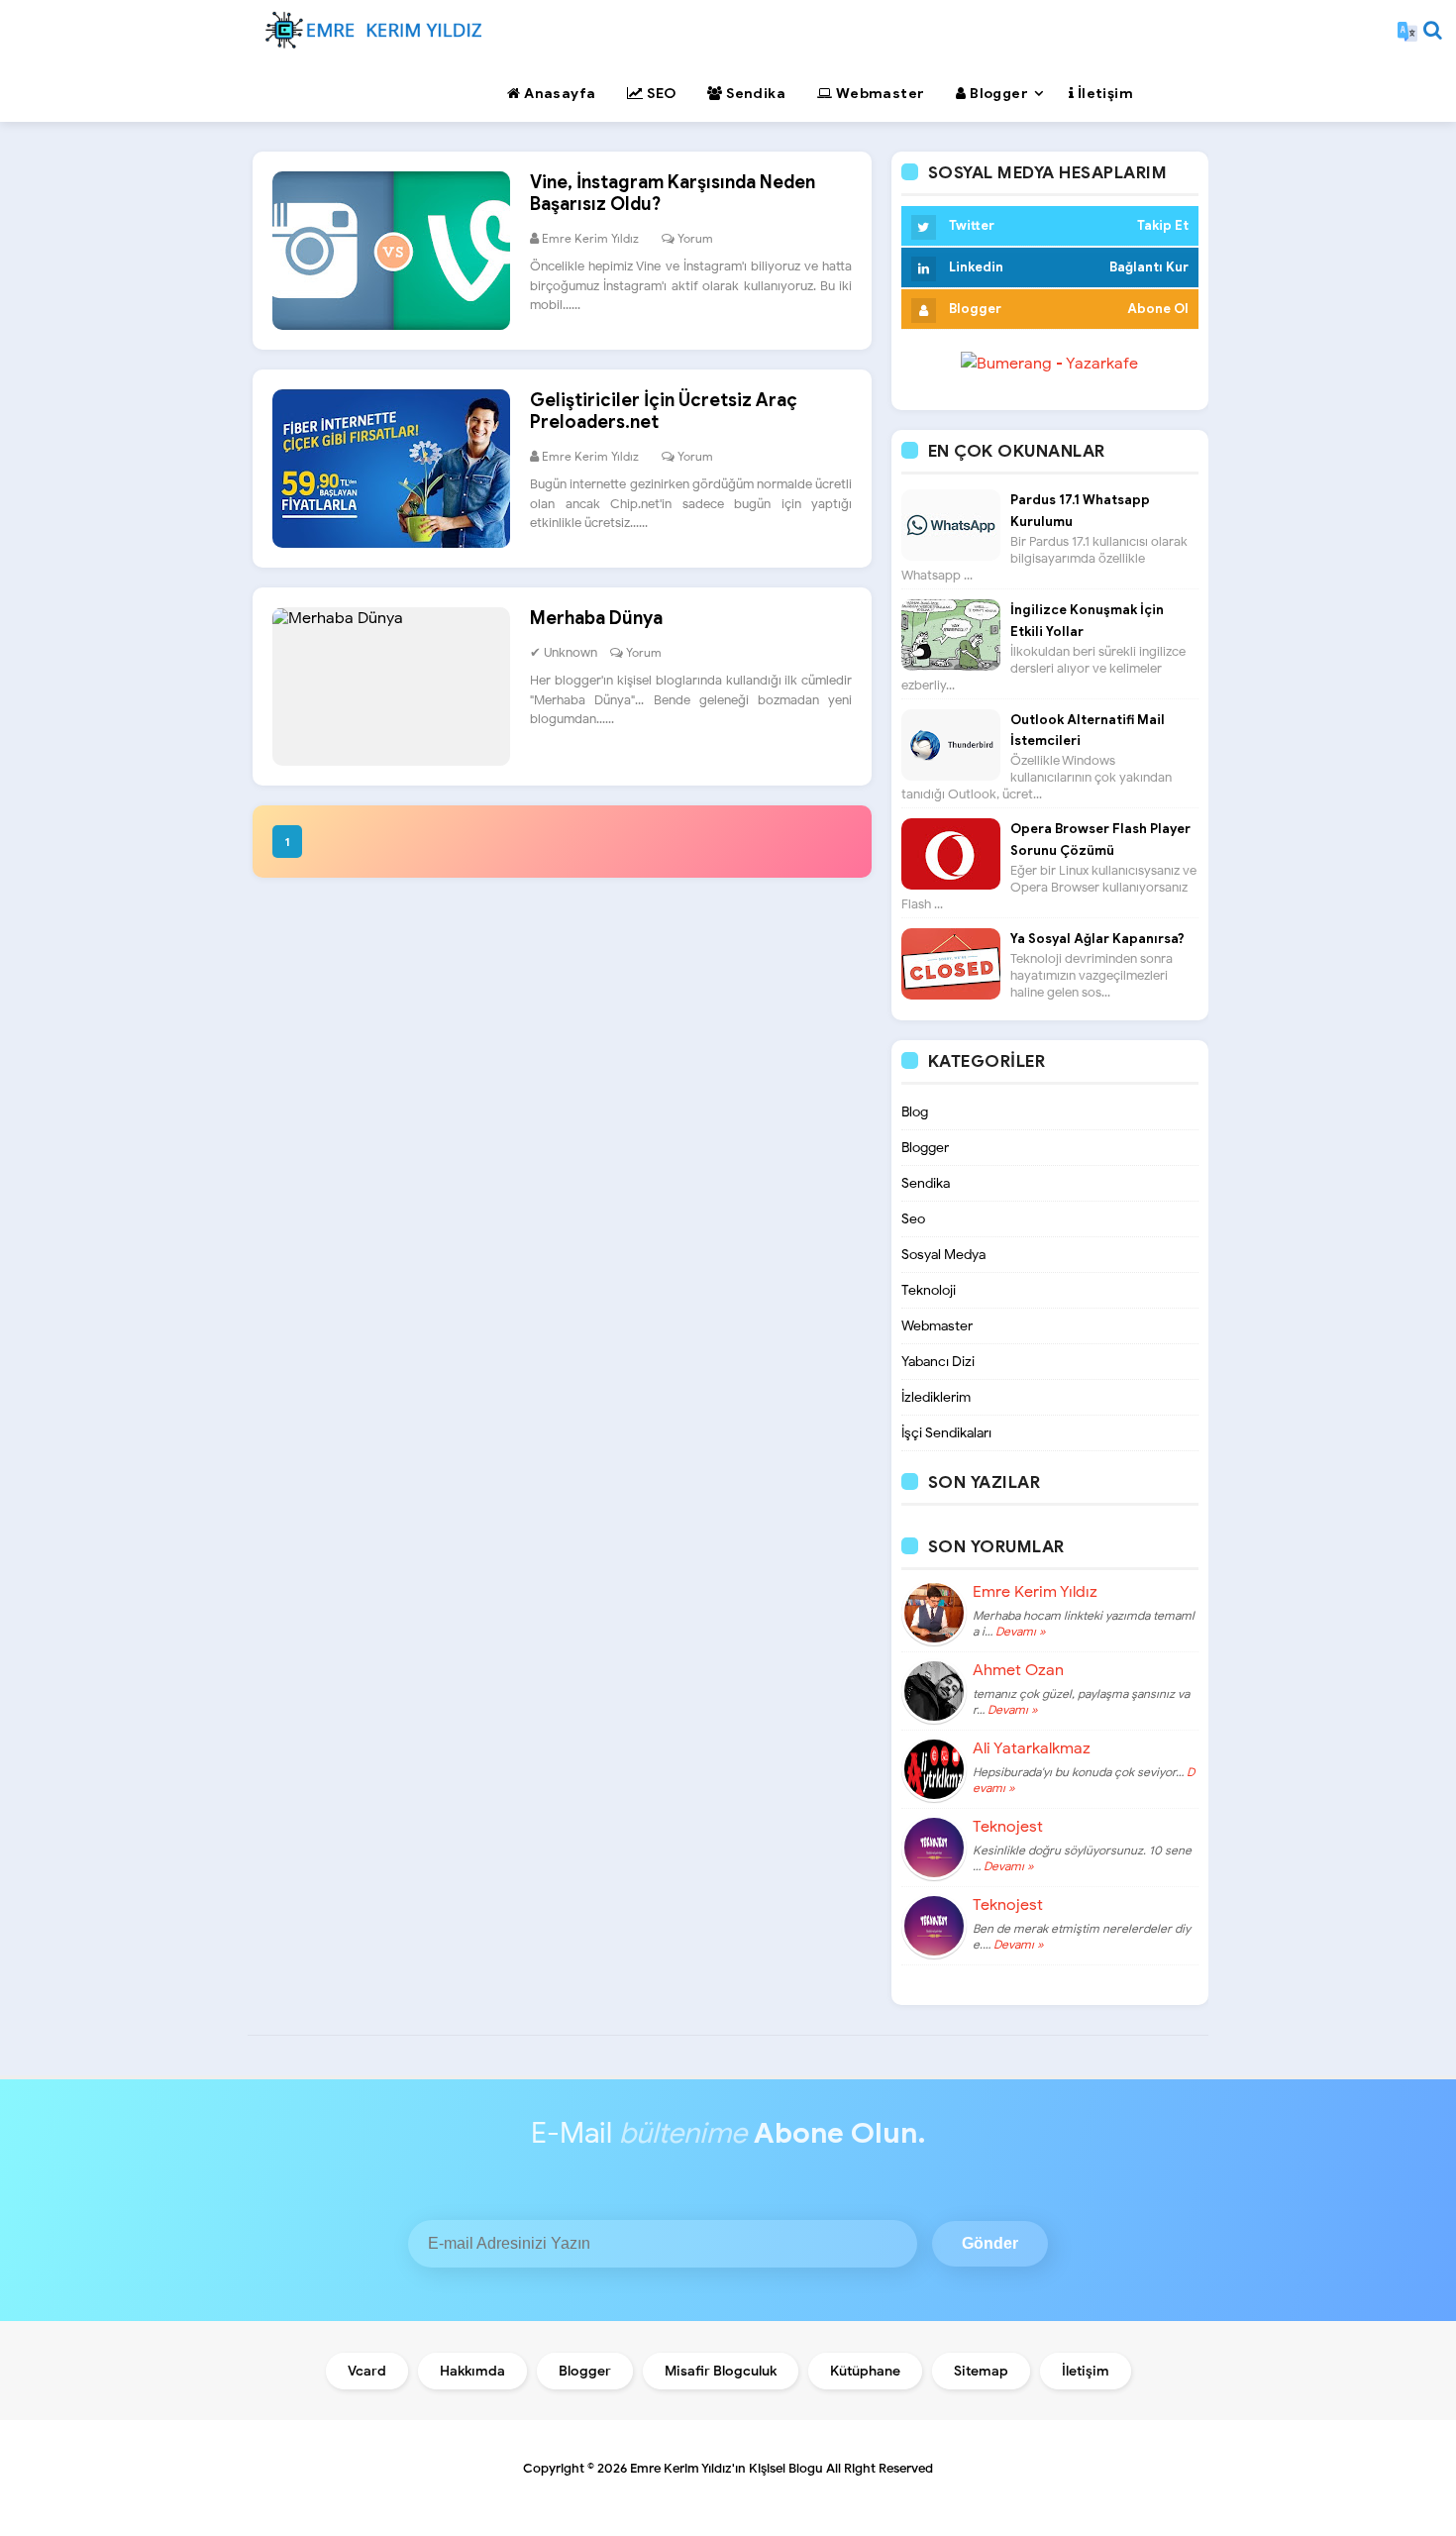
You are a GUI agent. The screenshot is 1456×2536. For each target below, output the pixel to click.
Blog (915, 1112)
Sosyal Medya (943, 1255)
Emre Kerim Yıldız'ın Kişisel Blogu (727, 2468)
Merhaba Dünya (596, 618)
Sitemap (981, 2371)
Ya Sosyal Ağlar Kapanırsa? (1097, 939)
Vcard (367, 2371)
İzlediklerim (936, 1397)
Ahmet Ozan (1018, 1670)
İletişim (1086, 2371)
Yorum (695, 238)
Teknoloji (929, 1290)
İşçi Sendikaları (946, 1433)
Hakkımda (472, 2371)
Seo (913, 1219)
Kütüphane (865, 2371)
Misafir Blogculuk (721, 2371)
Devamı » (1019, 1631)
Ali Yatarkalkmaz (1032, 1748)
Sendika (926, 1183)
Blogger (925, 1148)
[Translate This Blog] (1407, 30)
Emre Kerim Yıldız (1035, 1592)
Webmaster (937, 1326)
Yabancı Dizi (938, 1362)
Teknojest (1008, 1827)
